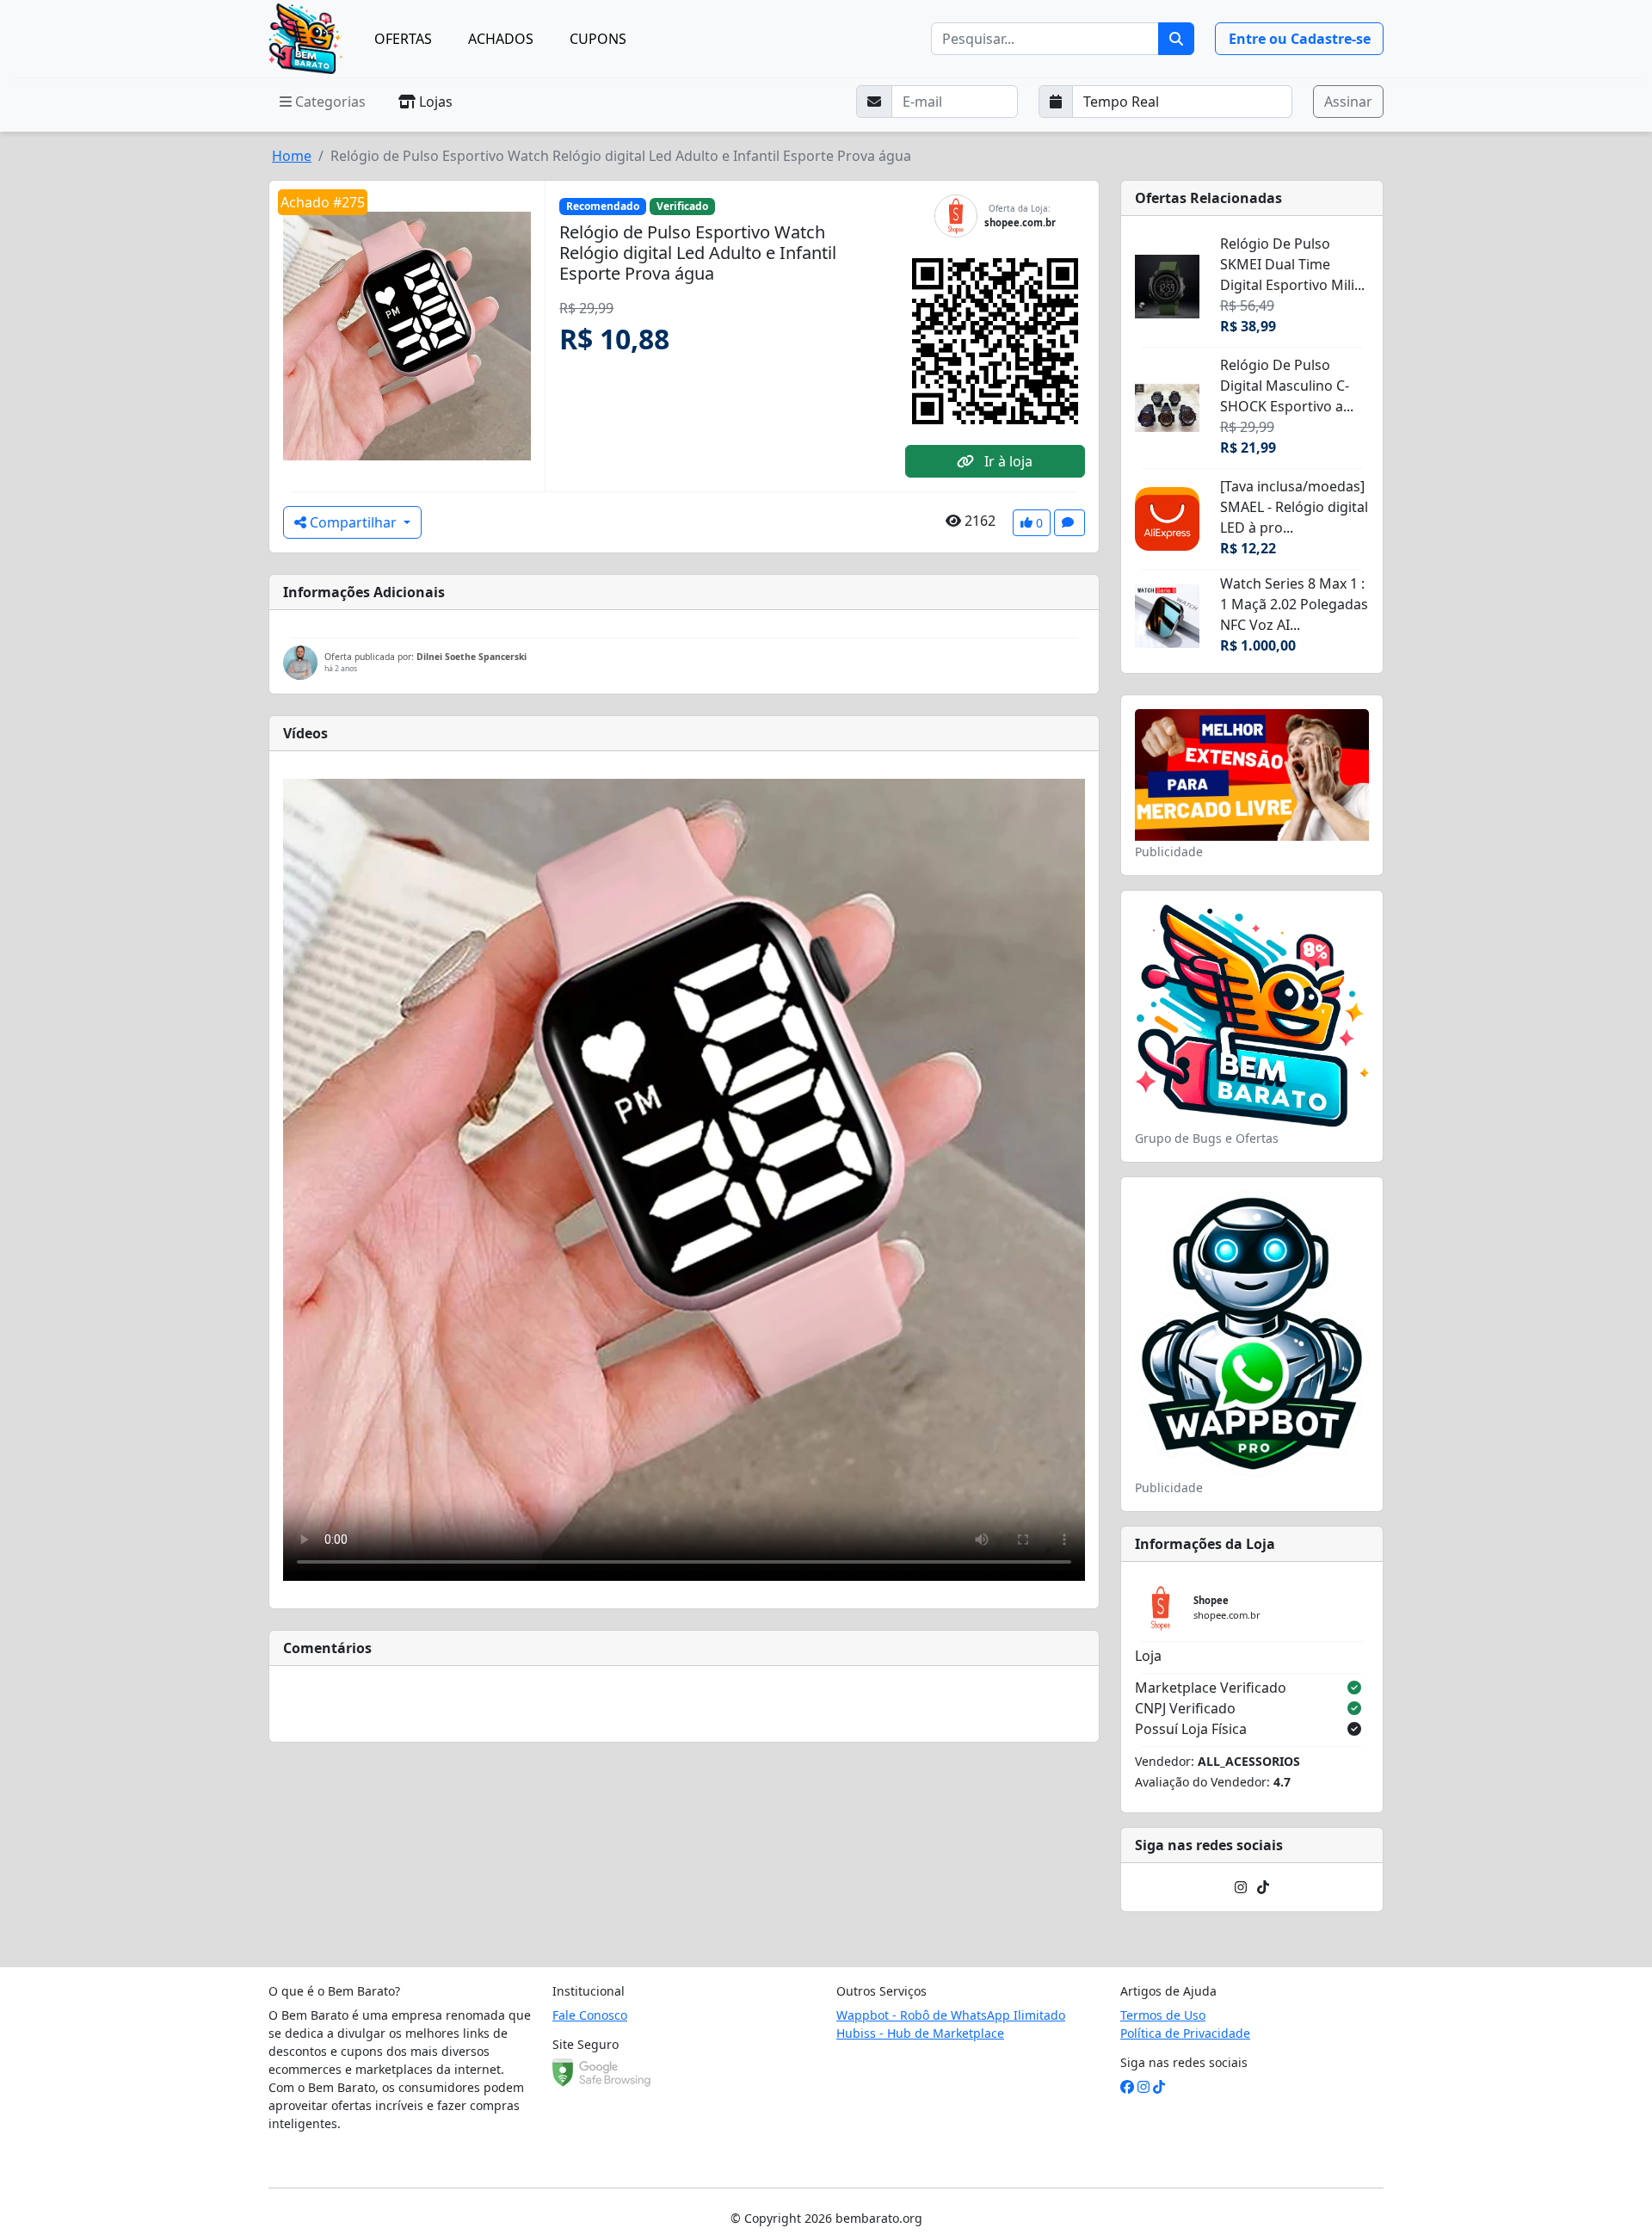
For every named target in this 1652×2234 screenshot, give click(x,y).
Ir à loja (1007, 461)
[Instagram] (1241, 1887)
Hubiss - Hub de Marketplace (920, 2033)
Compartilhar (353, 522)
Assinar (1348, 102)
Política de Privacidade (1185, 2033)
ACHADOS (501, 39)
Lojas (434, 102)
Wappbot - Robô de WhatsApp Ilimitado (951, 2015)
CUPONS (598, 39)
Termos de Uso (1163, 2015)
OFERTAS (403, 39)
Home (292, 156)
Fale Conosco (590, 2015)
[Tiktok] (1263, 1887)
